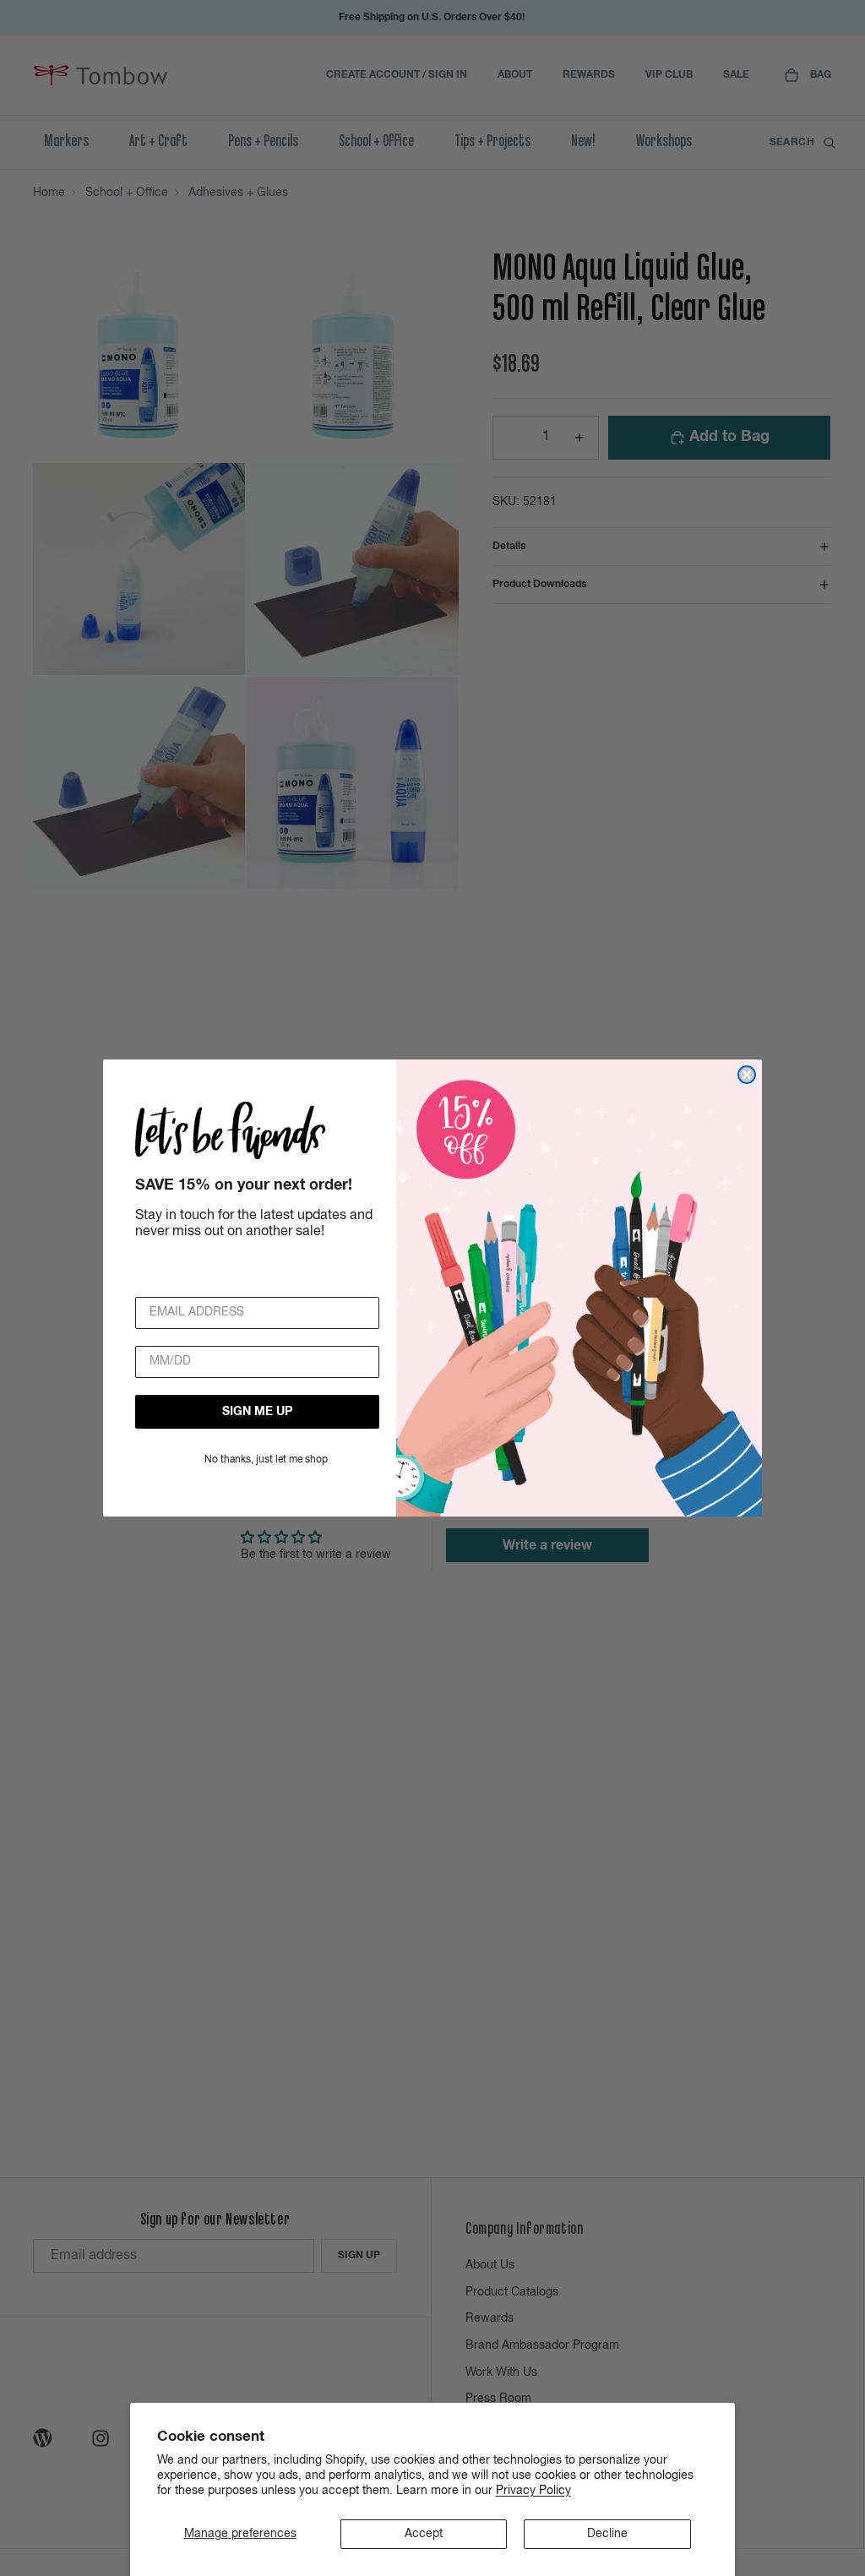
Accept (424, 2534)
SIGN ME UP (257, 1412)
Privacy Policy (533, 2491)
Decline (607, 2534)
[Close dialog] (747, 1075)
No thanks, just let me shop (266, 1460)
